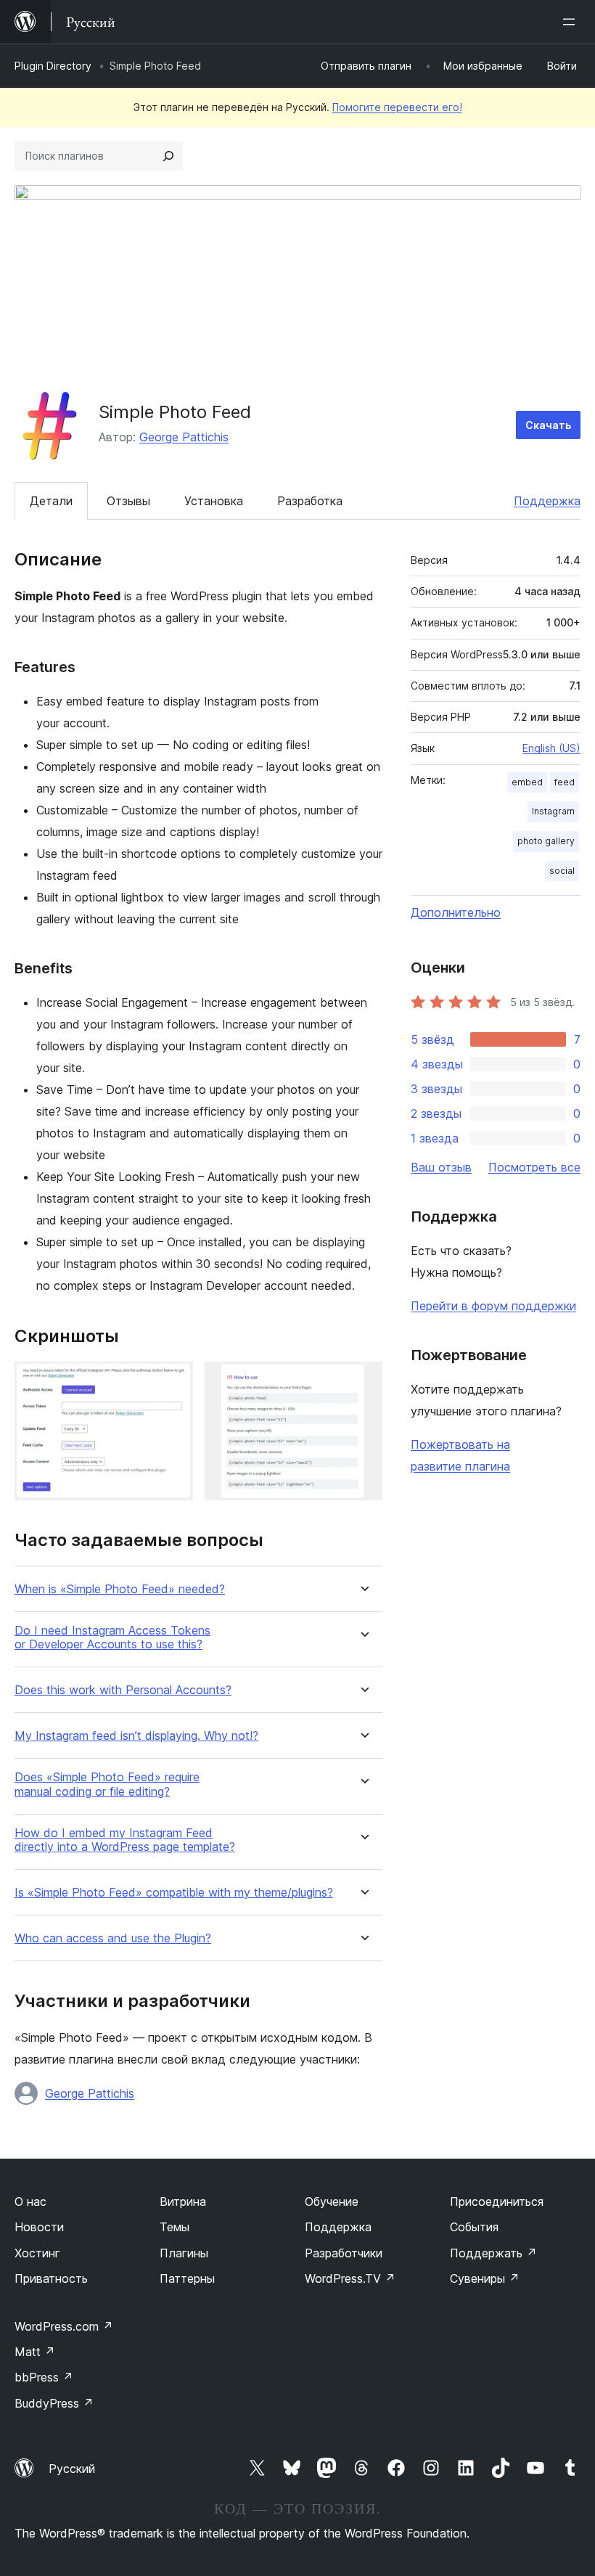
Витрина (183, 2201)
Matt (35, 2352)
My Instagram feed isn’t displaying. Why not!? (136, 1736)
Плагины (184, 2253)
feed (565, 782)
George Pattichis (184, 437)
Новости (39, 2227)
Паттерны (187, 2278)
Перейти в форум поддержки (493, 1306)
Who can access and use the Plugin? (113, 1938)
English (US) (551, 748)
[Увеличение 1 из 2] (173, 1381)
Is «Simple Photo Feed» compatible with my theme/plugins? (174, 1893)
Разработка (310, 501)
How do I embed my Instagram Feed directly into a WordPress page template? (125, 1840)
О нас (30, 2201)
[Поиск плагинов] (168, 156)
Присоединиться (497, 2201)
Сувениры (485, 2278)
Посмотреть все (534, 1167)
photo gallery (546, 841)
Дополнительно (456, 912)
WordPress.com (64, 2326)
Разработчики (344, 2253)
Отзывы (128, 501)
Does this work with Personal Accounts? (123, 1690)
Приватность (51, 2278)
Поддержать (493, 2253)
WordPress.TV (350, 2278)
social (562, 871)
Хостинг (37, 2253)
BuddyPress (54, 2403)
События (474, 2227)
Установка (214, 501)
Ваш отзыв (441, 1167)
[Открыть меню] (572, 22)
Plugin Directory (53, 66)
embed (527, 782)
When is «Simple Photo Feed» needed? (120, 1589)
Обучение (332, 2201)
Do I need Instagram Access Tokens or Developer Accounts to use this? (112, 1637)
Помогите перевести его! (397, 107)
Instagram (553, 811)
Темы (175, 2227)
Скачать (548, 425)
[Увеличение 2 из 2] (363, 1381)
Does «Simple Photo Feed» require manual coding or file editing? (107, 1784)
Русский (72, 2469)
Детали (51, 501)
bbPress (44, 2377)
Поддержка (547, 501)
